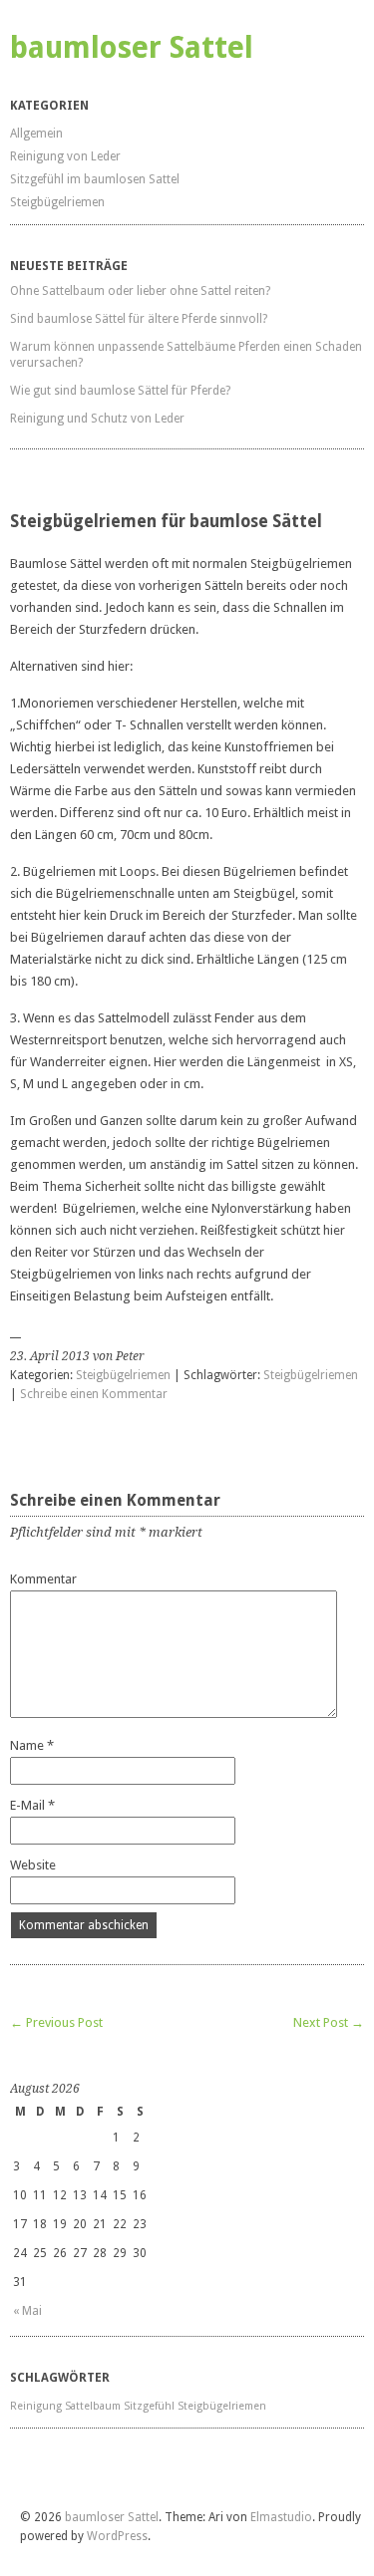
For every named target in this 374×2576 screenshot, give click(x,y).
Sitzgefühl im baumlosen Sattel (95, 179)
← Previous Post (56, 2022)
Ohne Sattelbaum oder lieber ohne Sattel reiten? (140, 291)
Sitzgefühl (149, 2406)
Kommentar (43, 1579)
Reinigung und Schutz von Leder (97, 419)
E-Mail (32, 1805)
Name (32, 1745)
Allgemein (36, 134)
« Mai (27, 2311)
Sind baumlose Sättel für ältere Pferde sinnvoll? (139, 319)
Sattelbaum (93, 2406)
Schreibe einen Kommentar (94, 1394)
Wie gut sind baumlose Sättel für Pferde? (120, 391)
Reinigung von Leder (65, 156)
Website (33, 1865)
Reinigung (36, 2406)
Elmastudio (281, 2517)
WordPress (117, 2536)
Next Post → (329, 2022)
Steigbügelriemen (57, 202)
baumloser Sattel (132, 47)
